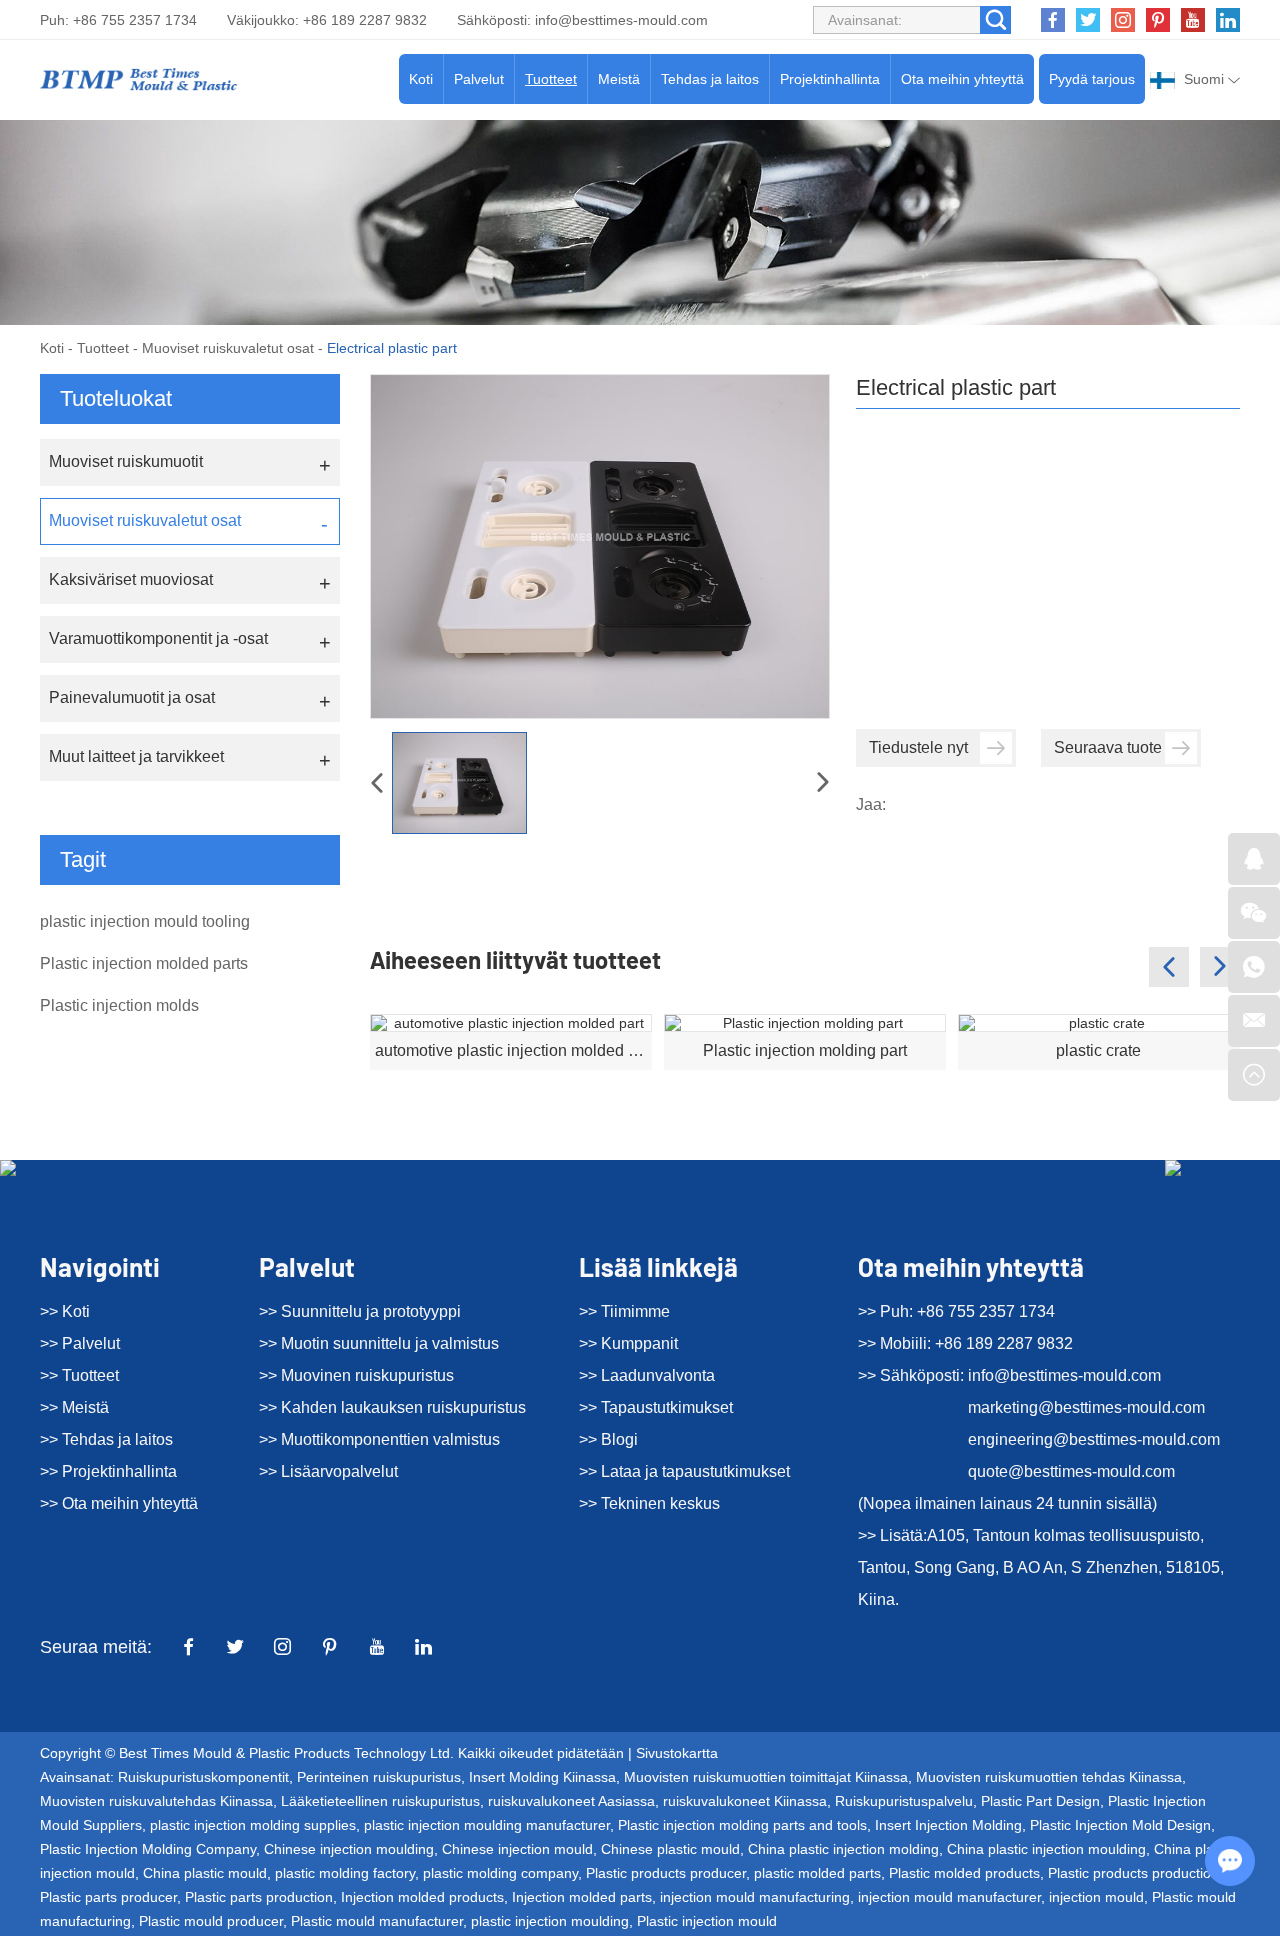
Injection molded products (422, 1897)
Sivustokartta (677, 1753)
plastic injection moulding (550, 1921)
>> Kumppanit (628, 1343)
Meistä (619, 79)
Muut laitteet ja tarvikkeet (136, 756)
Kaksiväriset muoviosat (131, 579)
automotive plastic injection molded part (513, 1050)
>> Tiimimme (624, 1311)
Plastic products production (1133, 1873)
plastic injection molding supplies (253, 1825)
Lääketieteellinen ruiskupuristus (380, 1801)
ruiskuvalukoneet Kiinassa (745, 1801)
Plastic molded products (964, 1873)
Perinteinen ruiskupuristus (379, 1777)
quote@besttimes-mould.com (1071, 1471)
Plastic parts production (259, 1897)
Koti (421, 79)
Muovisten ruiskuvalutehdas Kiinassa (156, 1801)
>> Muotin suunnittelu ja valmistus (379, 1343)
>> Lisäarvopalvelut (328, 1471)
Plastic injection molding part (805, 1050)
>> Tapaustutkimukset (656, 1407)
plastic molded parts (817, 1873)
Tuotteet (551, 79)
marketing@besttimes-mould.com (1086, 1407)
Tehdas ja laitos (710, 79)
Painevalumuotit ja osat (132, 697)
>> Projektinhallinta (108, 1471)
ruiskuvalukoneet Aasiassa (571, 1801)
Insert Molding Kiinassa (542, 1777)
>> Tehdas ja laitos (106, 1439)
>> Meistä (74, 1407)
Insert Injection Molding (948, 1825)
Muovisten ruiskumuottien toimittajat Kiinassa (766, 1777)
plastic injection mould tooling (145, 921)
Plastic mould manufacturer (377, 1921)
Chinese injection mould (517, 1849)
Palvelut (479, 79)
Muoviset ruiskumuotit (126, 461)
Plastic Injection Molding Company (148, 1849)
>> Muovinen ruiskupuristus (356, 1375)
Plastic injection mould (707, 1921)
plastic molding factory (345, 1873)
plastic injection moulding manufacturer (487, 1825)
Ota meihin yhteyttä (962, 79)
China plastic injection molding (843, 1849)
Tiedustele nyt (918, 747)
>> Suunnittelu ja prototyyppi (360, 1311)
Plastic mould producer (211, 1921)
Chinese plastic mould (670, 1849)
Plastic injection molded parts (144, 963)
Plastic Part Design (1040, 1801)
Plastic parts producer (108, 1897)
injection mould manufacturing (755, 1897)
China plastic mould (205, 1873)
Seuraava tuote (1108, 747)
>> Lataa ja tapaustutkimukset (684, 1471)
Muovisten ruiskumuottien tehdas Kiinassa (1049, 1777)
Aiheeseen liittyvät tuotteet (515, 959)
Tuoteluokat (116, 398)
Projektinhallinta (830, 79)
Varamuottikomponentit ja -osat (158, 638)
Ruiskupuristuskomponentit (203, 1777)
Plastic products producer (666, 1873)
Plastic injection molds (119, 1005)
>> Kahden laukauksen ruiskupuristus (392, 1407)
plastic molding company (500, 1873)
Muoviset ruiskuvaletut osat (228, 348)
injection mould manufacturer (949, 1897)
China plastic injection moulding (1046, 1849)
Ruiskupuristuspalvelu (904, 1801)
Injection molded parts (582, 1897)
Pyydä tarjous (1092, 79)
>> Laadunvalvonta (647, 1375)
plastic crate (1098, 1050)
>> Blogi (608, 1439)
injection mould (1096, 1897)
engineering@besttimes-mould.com (1094, 1439)
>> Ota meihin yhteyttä (119, 1503)
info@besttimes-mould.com (621, 20)
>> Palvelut (80, 1343)
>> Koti (65, 1311)
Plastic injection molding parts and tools (742, 1825)
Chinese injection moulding (349, 1849)
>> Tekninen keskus (649, 1503)
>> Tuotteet (79, 1375)
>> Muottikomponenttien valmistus (379, 1439)
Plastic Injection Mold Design (1120, 1825)
